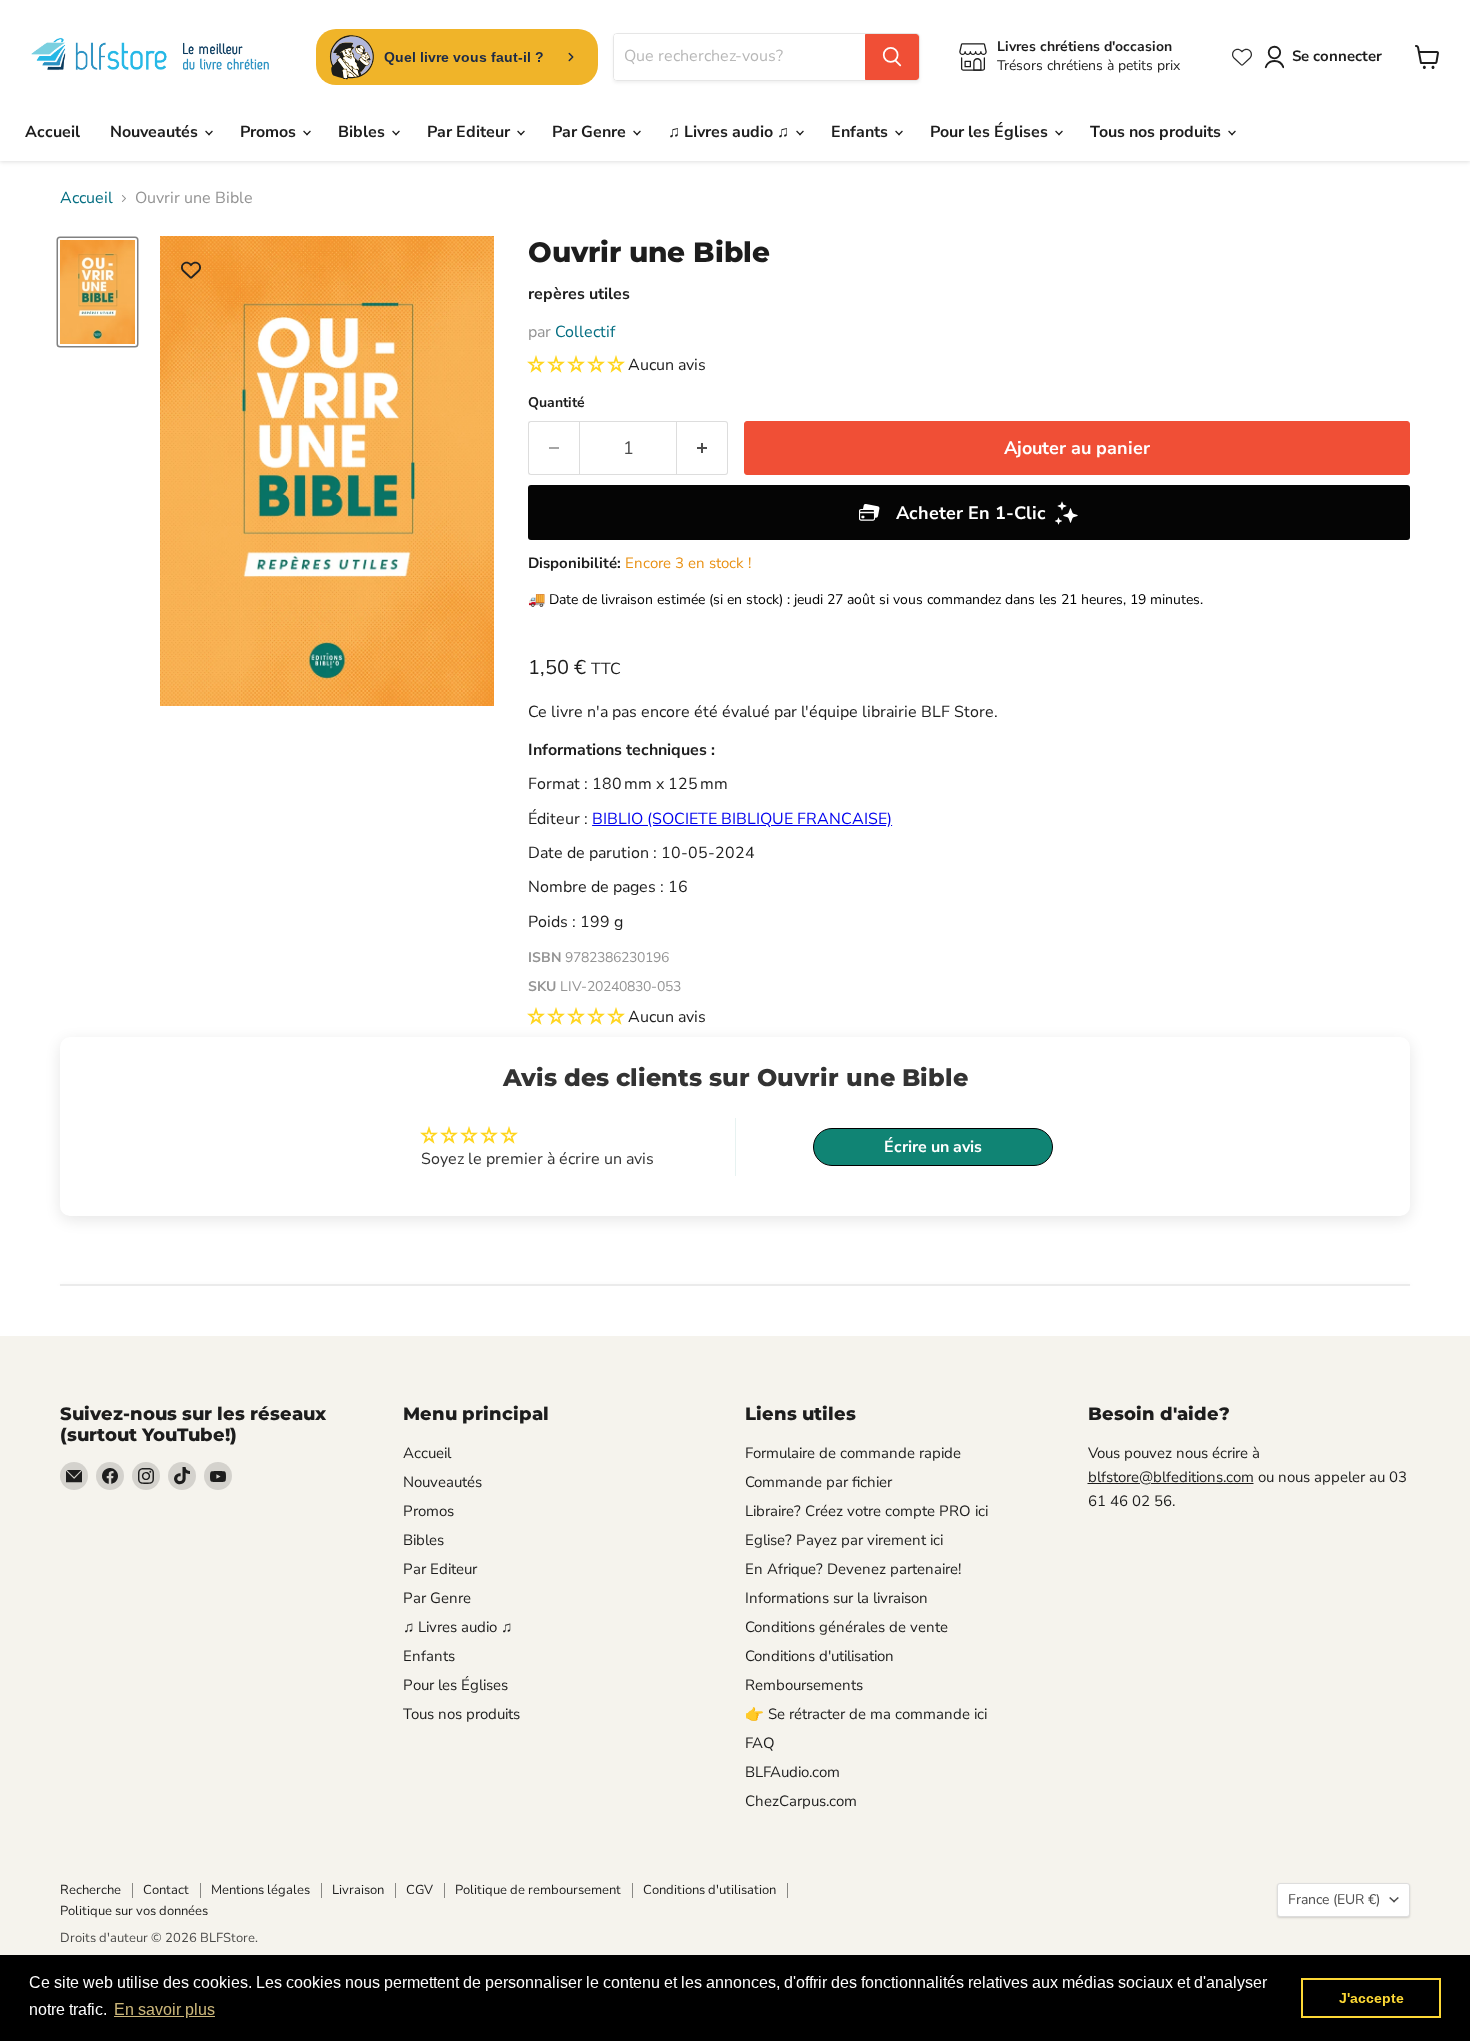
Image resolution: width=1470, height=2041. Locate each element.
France (1334, 1899)
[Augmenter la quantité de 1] (702, 448)
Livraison (358, 1890)
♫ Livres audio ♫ (730, 132)
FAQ (760, 1743)
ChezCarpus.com (801, 1801)
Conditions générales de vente (846, 1627)
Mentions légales (260, 1890)
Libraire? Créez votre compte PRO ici (866, 1511)
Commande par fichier (818, 1482)
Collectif (585, 332)
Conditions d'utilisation (819, 1656)
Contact (166, 1890)
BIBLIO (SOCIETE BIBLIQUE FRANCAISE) (742, 819)
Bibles (363, 132)
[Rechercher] (892, 57)
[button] (578, 365)
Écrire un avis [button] (933, 1147)
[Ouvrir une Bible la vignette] (97, 292)
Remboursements (804, 1685)
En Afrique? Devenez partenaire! (853, 1569)
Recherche (90, 1890)
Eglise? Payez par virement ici (844, 1540)
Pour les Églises (991, 132)
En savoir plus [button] (164, 2009)
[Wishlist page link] (1242, 57)
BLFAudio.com (792, 1772)
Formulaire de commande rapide (853, 1453)
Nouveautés (156, 132)
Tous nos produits (1157, 132)
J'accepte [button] (1371, 1998)
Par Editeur (470, 132)
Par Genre (591, 132)
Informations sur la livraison (836, 1598)
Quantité (556, 403)
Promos (270, 132)
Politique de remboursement (538, 1890)
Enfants (861, 132)
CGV (419, 1890)
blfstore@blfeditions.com (1171, 1477)
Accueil (52, 132)
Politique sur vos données (134, 1911)
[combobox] (739, 57)
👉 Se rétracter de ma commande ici (866, 1714)
